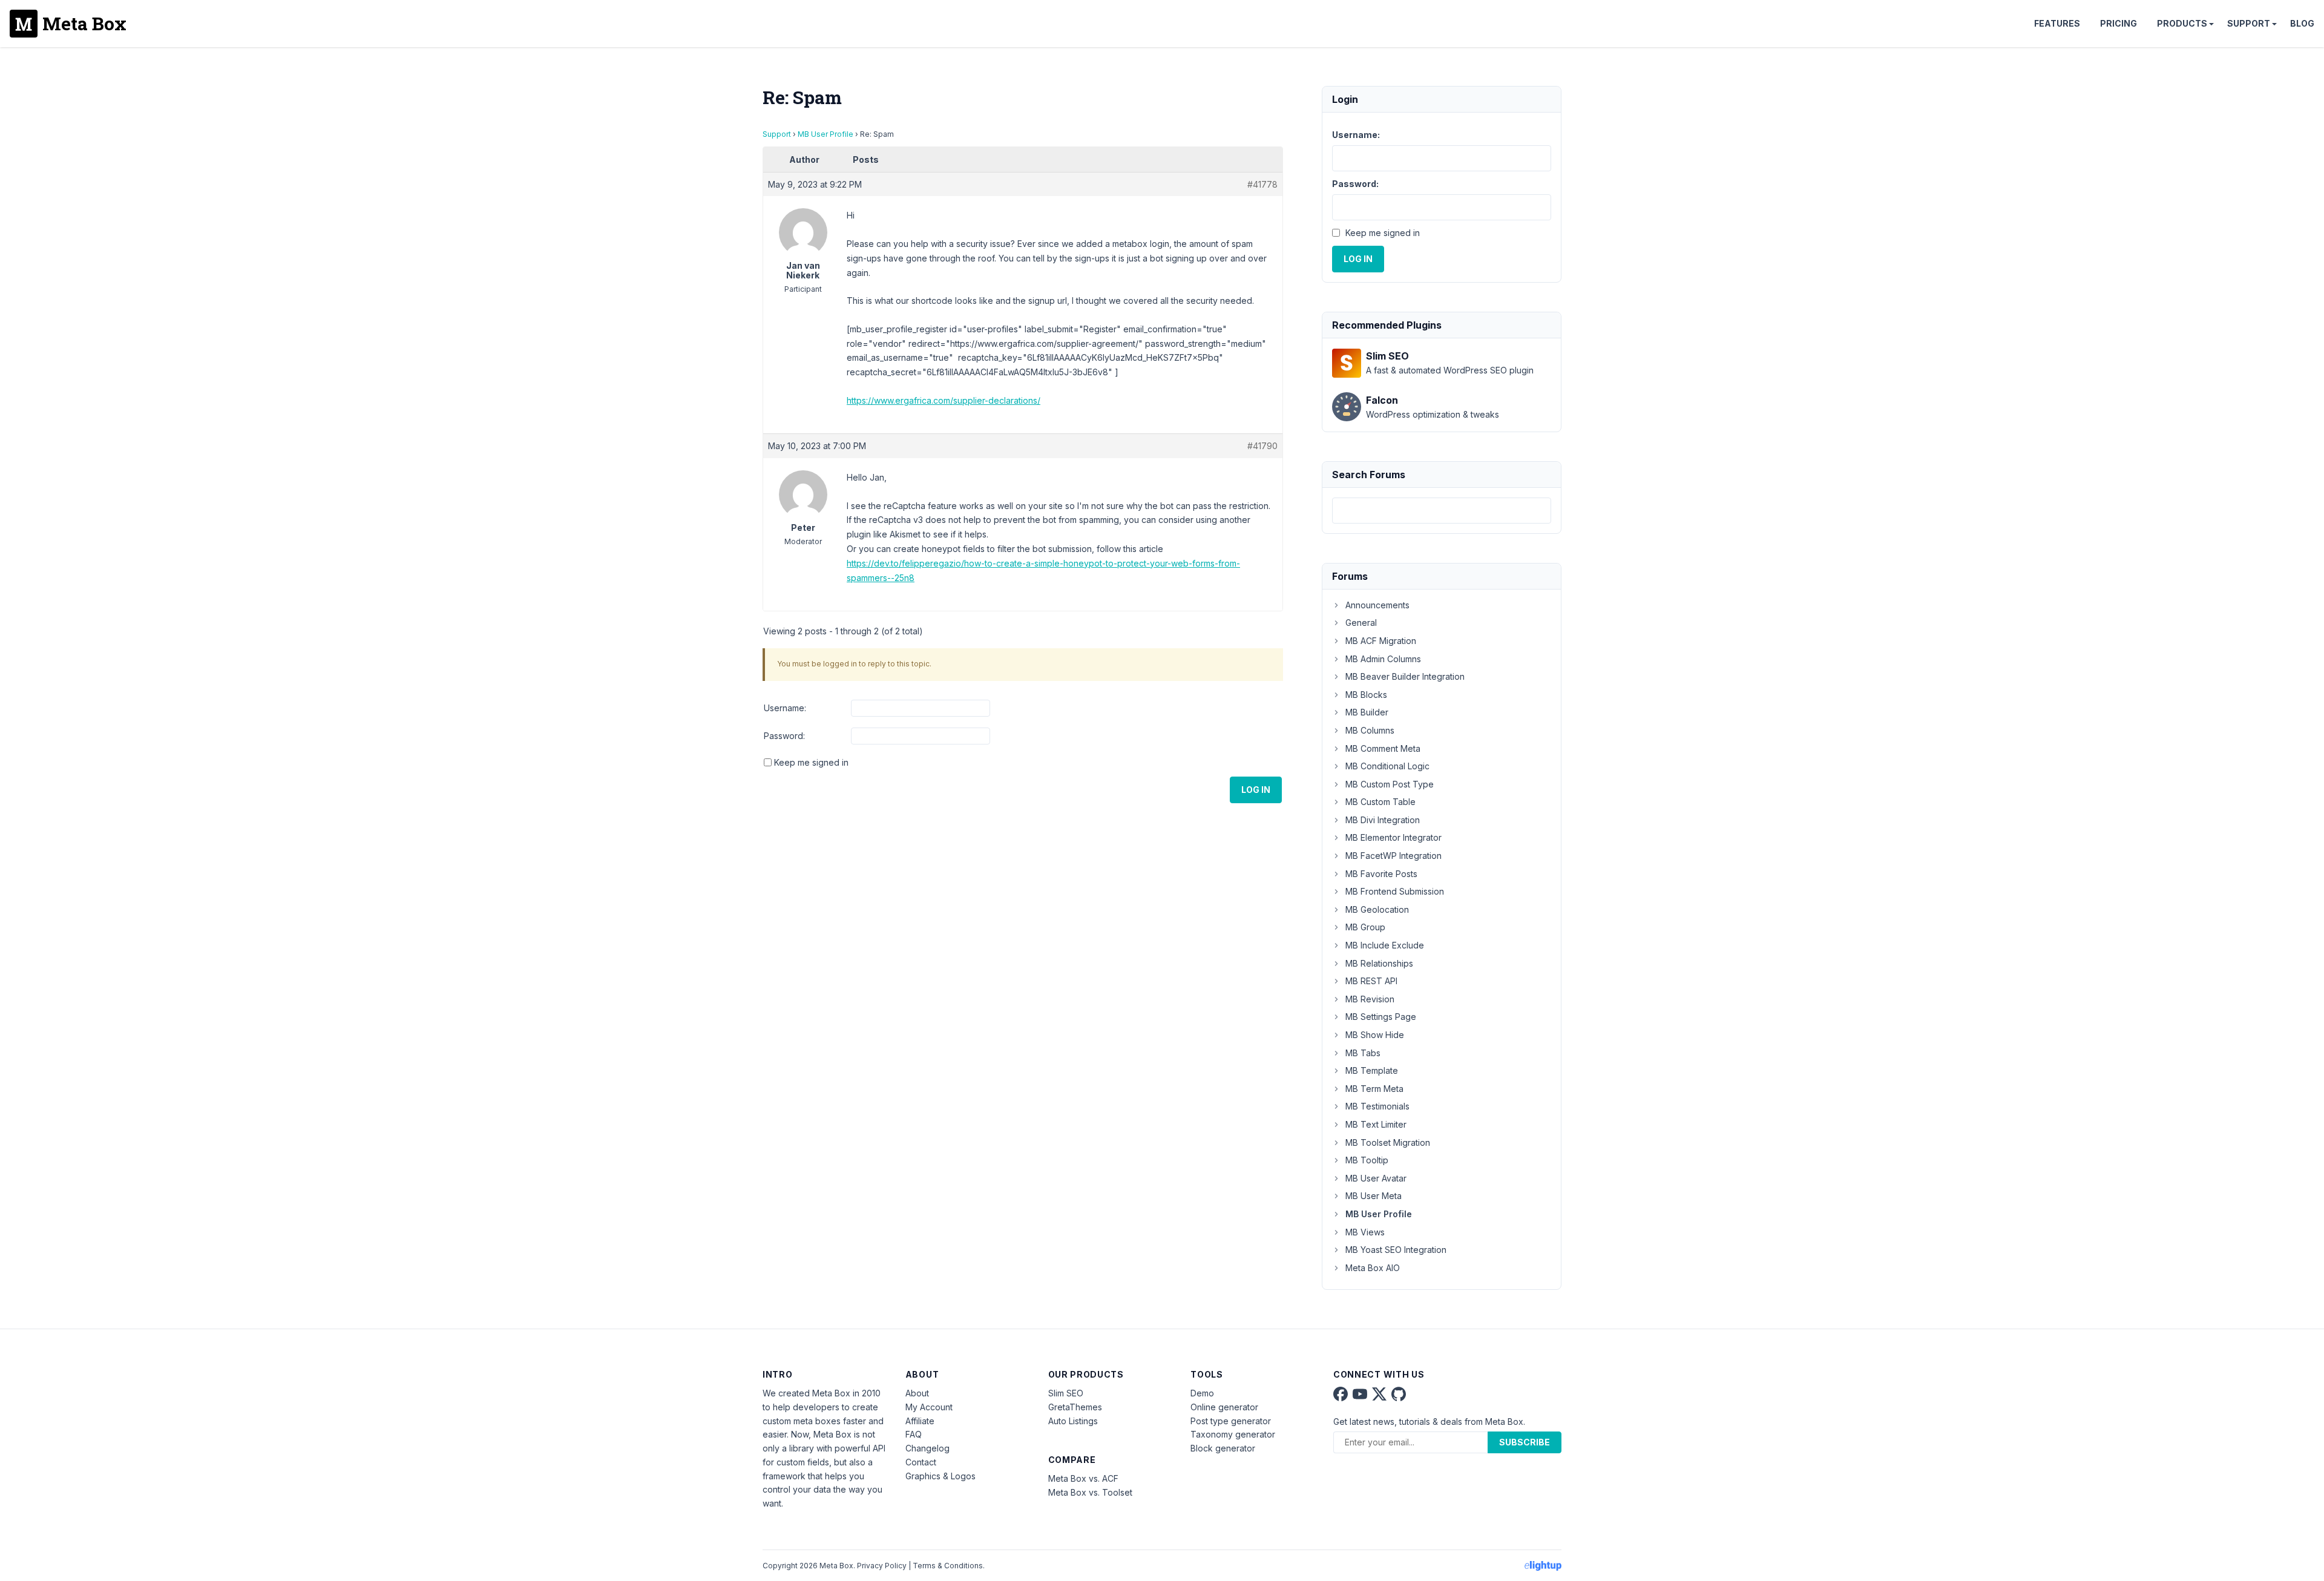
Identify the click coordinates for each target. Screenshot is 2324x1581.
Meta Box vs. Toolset (1090, 1492)
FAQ (914, 1434)
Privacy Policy (882, 1566)
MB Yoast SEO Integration (1396, 1250)
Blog (2302, 23)
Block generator (1223, 1448)
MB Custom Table (1380, 802)
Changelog (927, 1448)
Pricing (2119, 23)
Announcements (1377, 605)
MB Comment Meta (1383, 748)
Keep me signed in (811, 762)
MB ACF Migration (1381, 641)
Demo (1202, 1393)
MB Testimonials (1377, 1106)
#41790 (1262, 446)
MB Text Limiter (1376, 1124)
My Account (929, 1407)
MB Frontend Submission (1395, 891)
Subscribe (1525, 1442)
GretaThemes (1075, 1407)
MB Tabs (1363, 1053)
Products (2182, 23)
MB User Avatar (1376, 1178)
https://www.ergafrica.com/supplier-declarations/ (944, 400)
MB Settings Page (1381, 1017)
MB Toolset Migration (1388, 1142)
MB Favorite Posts (1381, 874)
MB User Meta (1374, 1196)
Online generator (1224, 1407)
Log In (1256, 790)
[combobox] (1442, 511)
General (1361, 623)
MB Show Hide (1375, 1035)
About (917, 1393)
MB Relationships (1379, 963)
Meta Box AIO (1373, 1268)
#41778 (1262, 184)
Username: (785, 708)
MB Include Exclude (1385, 945)
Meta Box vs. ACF (1083, 1478)
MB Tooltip (1367, 1160)
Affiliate (920, 1421)
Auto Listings (1073, 1421)
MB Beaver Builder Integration (1405, 676)
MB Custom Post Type (1390, 784)
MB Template (1372, 1070)
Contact (921, 1462)
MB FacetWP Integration (1393, 856)
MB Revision (1370, 999)
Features (2057, 23)
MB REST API (1371, 981)
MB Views (1365, 1232)
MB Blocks (1366, 695)
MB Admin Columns (1383, 659)
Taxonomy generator (1233, 1434)
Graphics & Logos (940, 1476)
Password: (784, 736)
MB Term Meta (1374, 1089)
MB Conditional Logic (1387, 766)
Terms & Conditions (948, 1566)
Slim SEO (1066, 1393)
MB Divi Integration (1383, 820)
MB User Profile (826, 134)
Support (2249, 23)
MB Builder (1367, 712)
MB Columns (1370, 730)
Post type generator (1231, 1421)
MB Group (1365, 927)
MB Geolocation (1377, 909)
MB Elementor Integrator (1393, 837)
